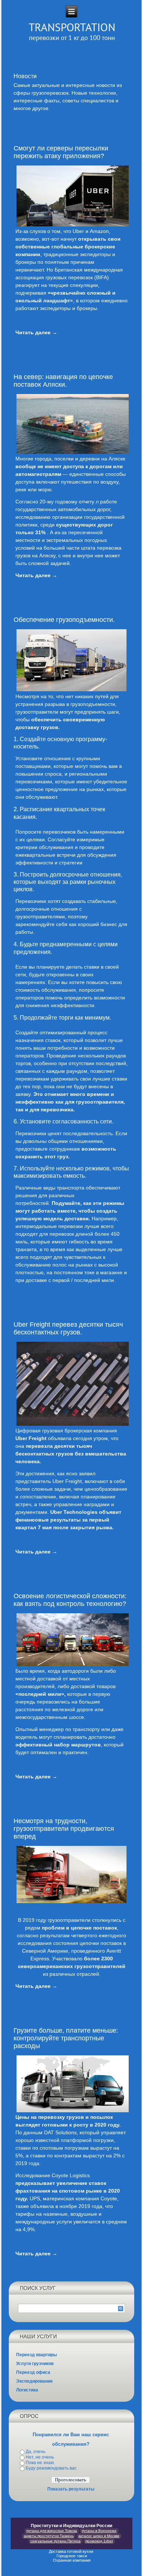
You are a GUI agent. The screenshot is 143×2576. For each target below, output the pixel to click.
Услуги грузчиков (35, 2364)
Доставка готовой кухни (71, 2551)
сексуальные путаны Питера (56, 2541)
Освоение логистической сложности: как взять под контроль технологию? (70, 1600)
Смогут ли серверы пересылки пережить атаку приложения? (61, 152)
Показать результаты (71, 2489)
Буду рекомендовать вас (51, 2468)
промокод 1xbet (99, 2541)
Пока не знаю (40, 2463)
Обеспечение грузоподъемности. (64, 620)
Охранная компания (72, 2560)
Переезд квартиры (36, 2355)
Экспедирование (34, 2381)
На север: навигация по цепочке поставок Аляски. (63, 381)
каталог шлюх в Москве (99, 2536)
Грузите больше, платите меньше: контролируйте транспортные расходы (66, 2038)
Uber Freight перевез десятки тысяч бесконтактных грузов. (68, 1328)
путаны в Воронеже (99, 2531)
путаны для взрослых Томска (52, 2531)
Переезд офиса (33, 2372)
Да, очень (36, 2452)
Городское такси (72, 2556)
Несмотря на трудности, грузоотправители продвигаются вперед (64, 1829)
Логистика (27, 2390)
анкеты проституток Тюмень (49, 2536)
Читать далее (36, 332)
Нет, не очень (40, 2457)
